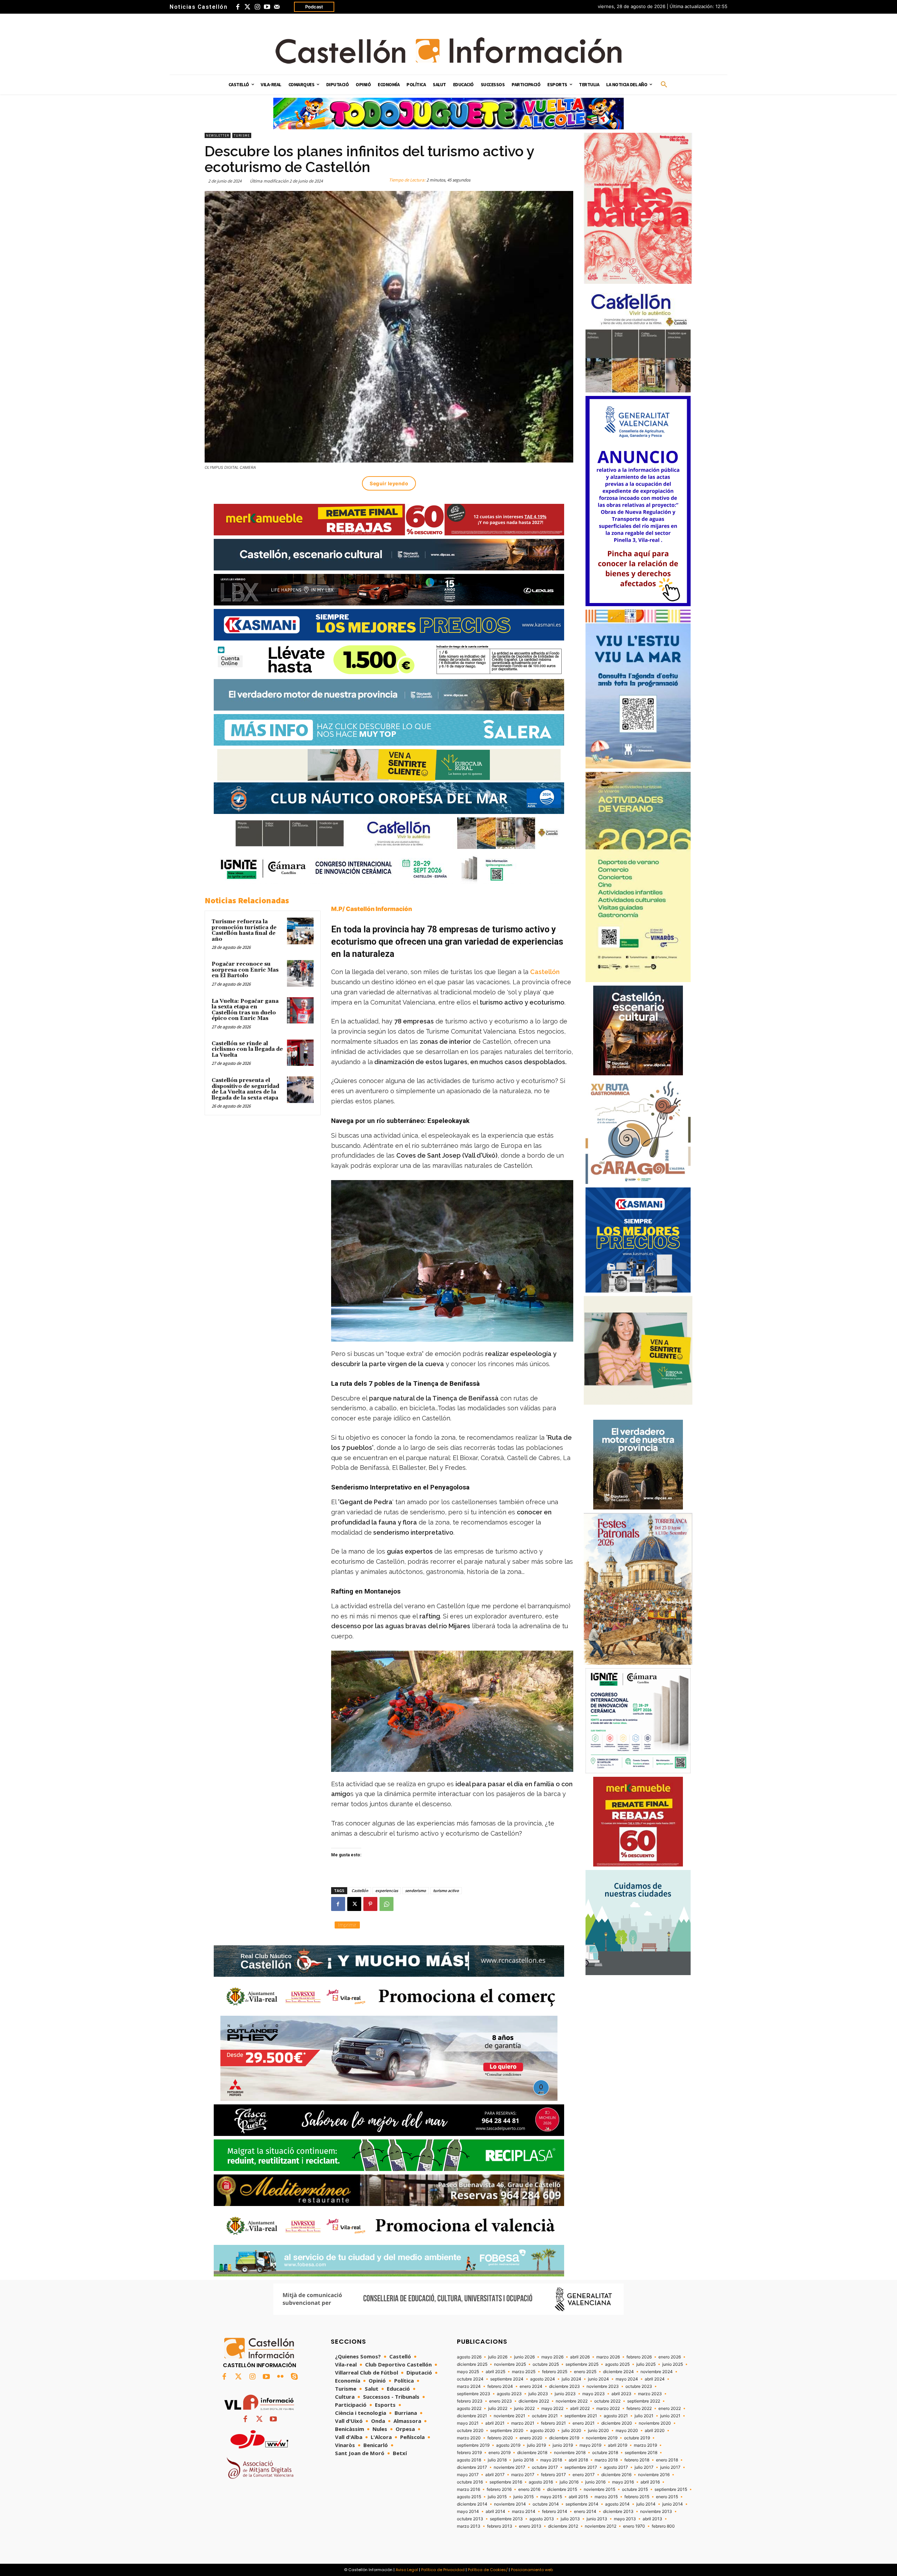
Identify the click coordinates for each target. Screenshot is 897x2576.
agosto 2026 (469, 2357)
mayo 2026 (552, 2357)
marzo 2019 (645, 2445)
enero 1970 (634, 2526)
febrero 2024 (500, 2386)
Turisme (242, 135)
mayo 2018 (551, 2460)
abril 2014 (495, 2512)
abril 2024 (655, 2379)
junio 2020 (598, 2431)
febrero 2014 (555, 2512)
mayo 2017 (468, 2475)
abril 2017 (495, 2475)
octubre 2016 (470, 2482)
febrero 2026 (639, 2357)
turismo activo (446, 1890)
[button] (664, 85)
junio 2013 (597, 2519)
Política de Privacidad (443, 2570)
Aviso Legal (407, 2570)
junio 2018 (523, 2460)
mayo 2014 (468, 2512)
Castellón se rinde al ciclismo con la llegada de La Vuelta (247, 1049)
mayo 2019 (590, 2445)
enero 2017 (584, 2475)
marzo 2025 (524, 2372)
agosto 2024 (543, 2379)
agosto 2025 (617, 2364)
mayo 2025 (468, 2372)
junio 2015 (523, 2497)
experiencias (387, 1890)
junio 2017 (670, 2467)
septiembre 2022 (644, 2401)
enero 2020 (531, 2438)
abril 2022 (580, 2409)
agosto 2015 (469, 2497)
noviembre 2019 (602, 2438)
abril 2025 (495, 2372)
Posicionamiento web (532, 2570)
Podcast (314, 7)
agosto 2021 (616, 2416)
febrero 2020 (500, 2438)
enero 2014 (585, 2512)
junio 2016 (595, 2482)
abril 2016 (650, 2482)
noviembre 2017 (509, 2467)
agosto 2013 (542, 2519)
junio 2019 (563, 2445)
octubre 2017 (545, 2467)
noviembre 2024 (657, 2372)
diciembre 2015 (562, 2489)
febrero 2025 (555, 2372)
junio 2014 (673, 2504)
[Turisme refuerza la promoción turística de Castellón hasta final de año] (300, 931)
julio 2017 (644, 2467)
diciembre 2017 (472, 2467)
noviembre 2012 (601, 2526)
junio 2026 (524, 2357)
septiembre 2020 (507, 2431)
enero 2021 (584, 2423)
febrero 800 (663, 2526)
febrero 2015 (637, 2497)
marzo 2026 (608, 2357)
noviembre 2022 (572, 2401)
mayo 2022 (552, 2409)
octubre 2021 (545, 2416)
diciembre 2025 (472, 2364)
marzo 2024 (469, 2386)
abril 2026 (580, 2357)
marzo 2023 (650, 2394)
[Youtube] (267, 7)
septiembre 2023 (474, 2394)
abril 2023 (621, 2394)
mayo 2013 (625, 2519)
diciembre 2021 (472, 2416)
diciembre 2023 (564, 2386)
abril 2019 (618, 2445)
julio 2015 (497, 2497)
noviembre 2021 (509, 2416)
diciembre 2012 (563, 2526)
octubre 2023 (639, 2386)
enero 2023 (501, 2401)
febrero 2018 (637, 2460)
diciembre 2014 (472, 2504)
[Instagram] (257, 7)
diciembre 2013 (618, 2512)
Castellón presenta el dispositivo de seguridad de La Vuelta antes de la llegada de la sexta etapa (245, 1089)
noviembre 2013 (656, 2512)
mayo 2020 (627, 2431)
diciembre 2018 (532, 2453)
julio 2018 (497, 2460)
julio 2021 (644, 2416)
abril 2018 (578, 2460)
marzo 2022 (608, 2409)
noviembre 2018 (570, 2453)
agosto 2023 (509, 2394)
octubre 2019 (637, 2438)
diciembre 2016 (616, 2475)
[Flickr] (280, 2377)
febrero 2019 (469, 2453)
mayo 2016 (623, 2482)
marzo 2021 (523, 2423)
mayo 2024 (627, 2379)
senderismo (416, 1890)
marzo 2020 (469, 2438)
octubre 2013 (470, 2519)
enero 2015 (667, 2497)
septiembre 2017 (581, 2467)
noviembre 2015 (600, 2489)
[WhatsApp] (386, 1904)
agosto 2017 (616, 2467)
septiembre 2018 (641, 2453)
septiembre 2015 (671, 2489)
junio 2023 (565, 2394)
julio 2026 (498, 2357)
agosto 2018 (469, 2460)
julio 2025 (646, 2364)
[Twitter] (247, 7)
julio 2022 (498, 2409)
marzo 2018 (606, 2460)
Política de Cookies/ (488, 2570)
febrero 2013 (500, 2526)
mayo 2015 (551, 2497)
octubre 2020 (470, 2431)
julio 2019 (536, 2445)
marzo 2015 (606, 2497)
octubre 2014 (546, 2504)
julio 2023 (538, 2394)
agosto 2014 (617, 2504)
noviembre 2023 (603, 2386)
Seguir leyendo (389, 483)
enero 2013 (530, 2526)
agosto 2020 (543, 2431)
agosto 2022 (469, 2409)
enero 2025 (585, 2372)
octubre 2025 (546, 2364)
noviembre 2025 (510, 2364)
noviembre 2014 (510, 2504)
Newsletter (218, 135)
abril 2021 (495, 2423)
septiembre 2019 (473, 2445)
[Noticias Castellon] (448, 50)
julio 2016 (569, 2482)
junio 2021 (670, 2416)
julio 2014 (646, 2504)
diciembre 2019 (564, 2438)
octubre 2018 (605, 2453)
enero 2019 (499, 2453)
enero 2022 (670, 2409)
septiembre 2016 (506, 2482)
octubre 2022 (607, 2401)
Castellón (545, 972)
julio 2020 (571, 2431)
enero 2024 (531, 2386)
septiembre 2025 (582, 2364)
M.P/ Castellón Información (372, 909)
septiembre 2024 (507, 2379)
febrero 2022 (639, 2409)
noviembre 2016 (654, 2475)
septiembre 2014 (582, 2504)
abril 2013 (652, 2519)
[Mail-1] (277, 7)
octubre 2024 (470, 2379)
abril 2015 (578, 2497)
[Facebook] (238, 7)
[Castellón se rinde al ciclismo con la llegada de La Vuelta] (300, 1053)
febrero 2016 (499, 2489)
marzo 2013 (469, 2526)
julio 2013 (570, 2519)
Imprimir (347, 1925)
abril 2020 (655, 2431)
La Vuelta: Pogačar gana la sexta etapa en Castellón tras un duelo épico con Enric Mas (245, 1010)
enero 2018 (667, 2460)
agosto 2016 (541, 2482)
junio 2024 (598, 2379)
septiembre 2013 (506, 2519)
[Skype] (294, 2377)
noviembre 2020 (655, 2423)
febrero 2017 (553, 2475)
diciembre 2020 (617, 2423)
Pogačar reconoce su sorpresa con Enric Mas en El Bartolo (245, 970)
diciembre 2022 (534, 2401)
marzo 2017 (523, 2475)
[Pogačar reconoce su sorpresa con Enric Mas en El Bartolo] (300, 973)
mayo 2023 (594, 2394)
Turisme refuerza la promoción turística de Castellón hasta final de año (244, 930)
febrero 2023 (470, 2401)
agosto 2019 (508, 2445)
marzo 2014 (524, 2512)
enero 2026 (670, 2357)
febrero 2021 (553, 2423)
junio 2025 (673, 2364)
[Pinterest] (370, 1904)
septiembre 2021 (581, 2416)
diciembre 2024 (618, 2372)
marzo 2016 (468, 2489)
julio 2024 (571, 2379)
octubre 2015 (635, 2489)
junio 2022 (524, 2409)
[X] (354, 1904)
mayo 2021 (468, 2423)
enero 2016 (529, 2489)
